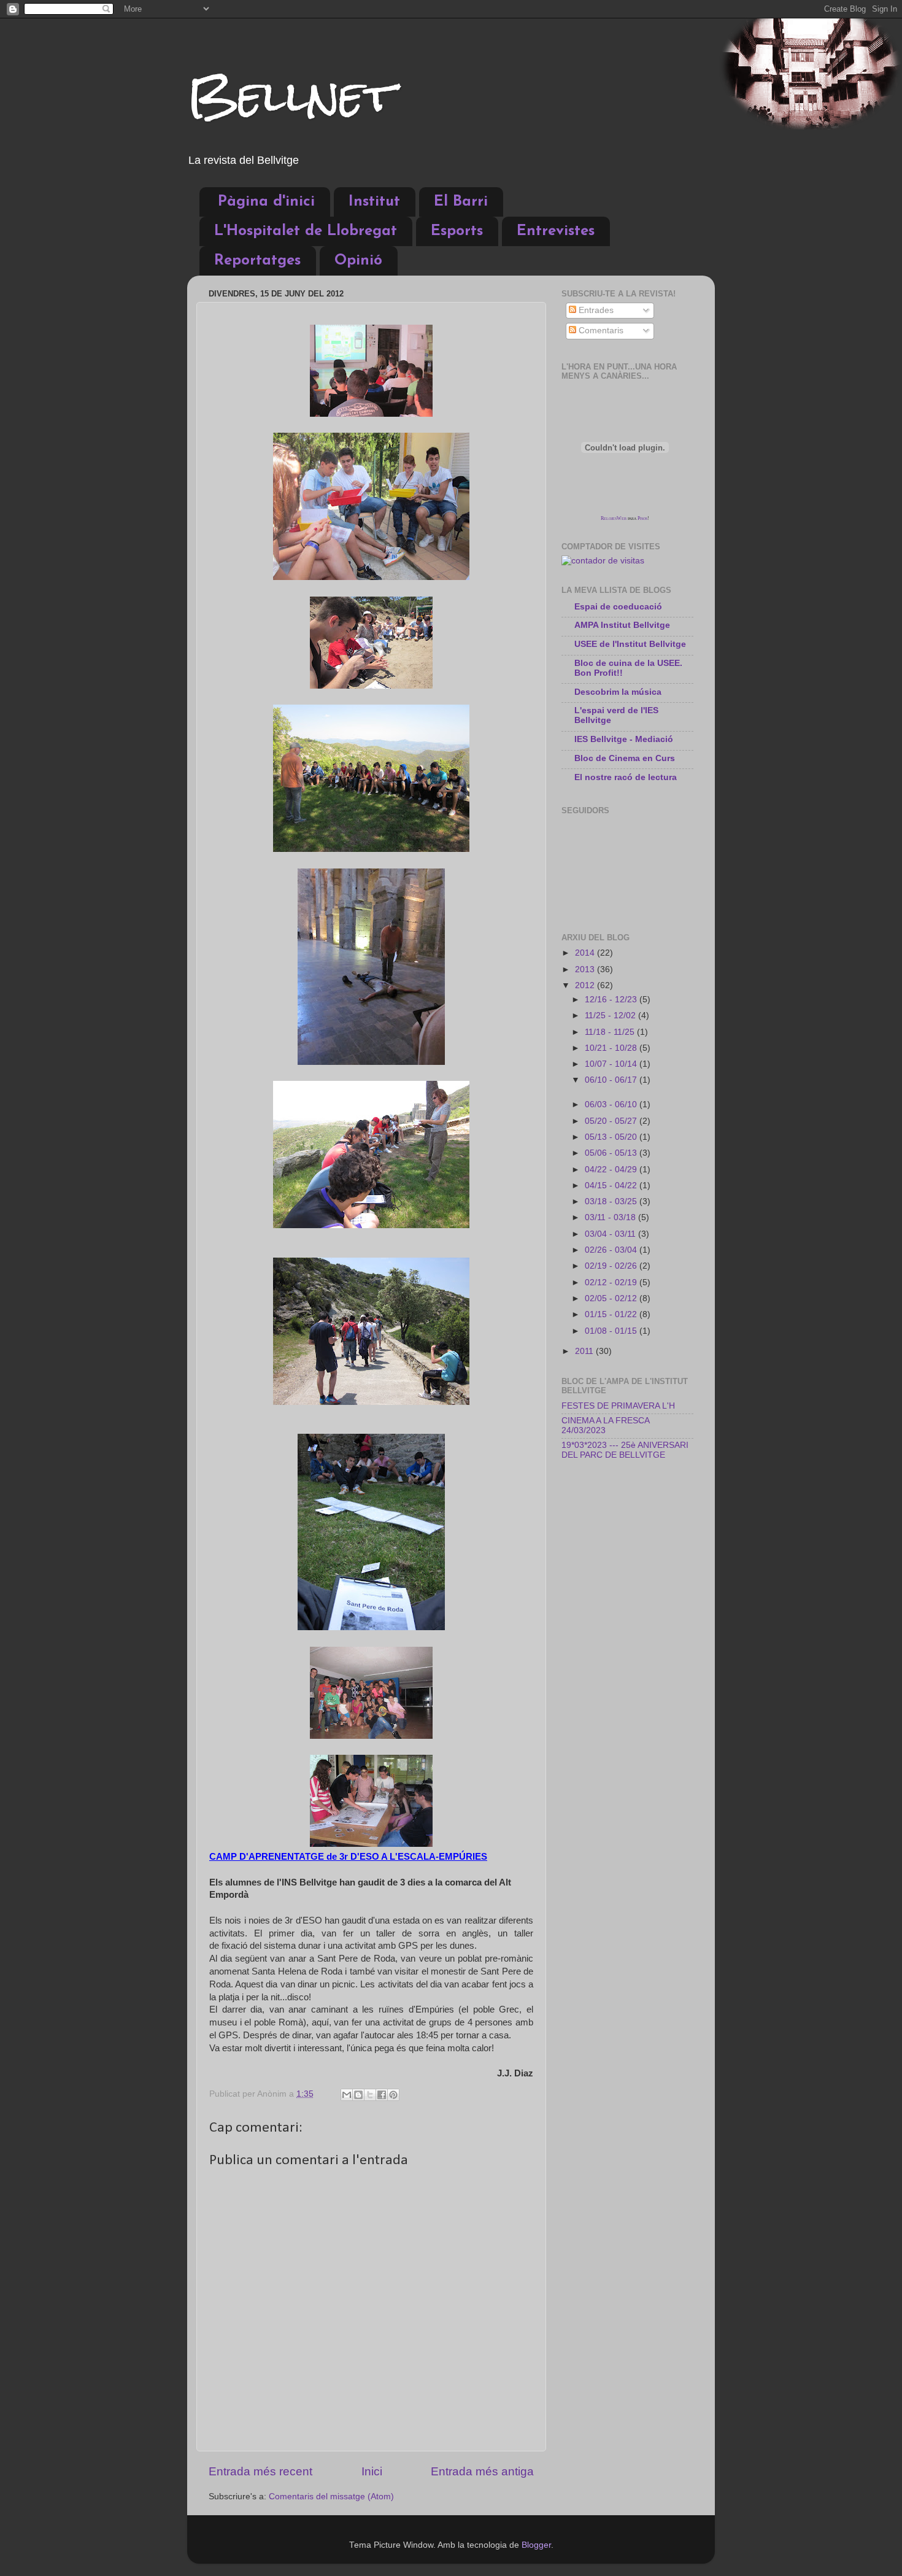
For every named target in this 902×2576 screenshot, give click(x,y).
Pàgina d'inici (266, 202)
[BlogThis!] (358, 2095)
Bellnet (291, 95)
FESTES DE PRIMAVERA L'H (618, 1406)
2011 (585, 1351)
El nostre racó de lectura (626, 777)
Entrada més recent (260, 2471)
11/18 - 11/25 (611, 1032)
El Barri (461, 202)
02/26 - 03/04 (612, 1250)
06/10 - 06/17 (612, 1080)
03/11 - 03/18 (611, 1217)
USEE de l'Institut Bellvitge (630, 644)
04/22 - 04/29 (612, 1170)
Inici (372, 2471)
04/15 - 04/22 (612, 1186)
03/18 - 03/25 (612, 1201)
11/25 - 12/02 (611, 1015)
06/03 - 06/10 (612, 1104)
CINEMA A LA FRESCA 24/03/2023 (605, 1425)
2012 (586, 985)
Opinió (358, 261)
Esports (457, 231)
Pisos (642, 518)
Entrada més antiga (482, 2471)
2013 (586, 969)
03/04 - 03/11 (611, 1234)
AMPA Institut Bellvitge (622, 625)
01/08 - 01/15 (612, 1331)
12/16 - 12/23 (612, 1000)
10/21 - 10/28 (612, 1048)
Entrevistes (556, 231)
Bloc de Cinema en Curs (625, 758)
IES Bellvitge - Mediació (624, 739)
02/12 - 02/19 (612, 1282)
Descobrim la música (618, 692)
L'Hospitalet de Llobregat (306, 231)
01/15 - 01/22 (612, 1314)
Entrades (595, 310)
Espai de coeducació (618, 607)
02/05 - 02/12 (612, 1298)
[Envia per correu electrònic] (347, 2095)
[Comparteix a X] (370, 2095)
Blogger (536, 2545)
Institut (374, 202)
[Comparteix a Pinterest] (393, 2095)
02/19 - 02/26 (612, 1266)
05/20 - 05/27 (612, 1121)
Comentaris (600, 331)
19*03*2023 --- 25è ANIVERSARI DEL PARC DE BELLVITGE (625, 1450)
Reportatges (257, 261)
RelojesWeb (614, 518)
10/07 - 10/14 (612, 1064)
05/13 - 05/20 (612, 1137)
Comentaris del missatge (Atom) (331, 2497)
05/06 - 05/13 (612, 1153)
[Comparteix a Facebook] (382, 2095)
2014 (586, 953)
